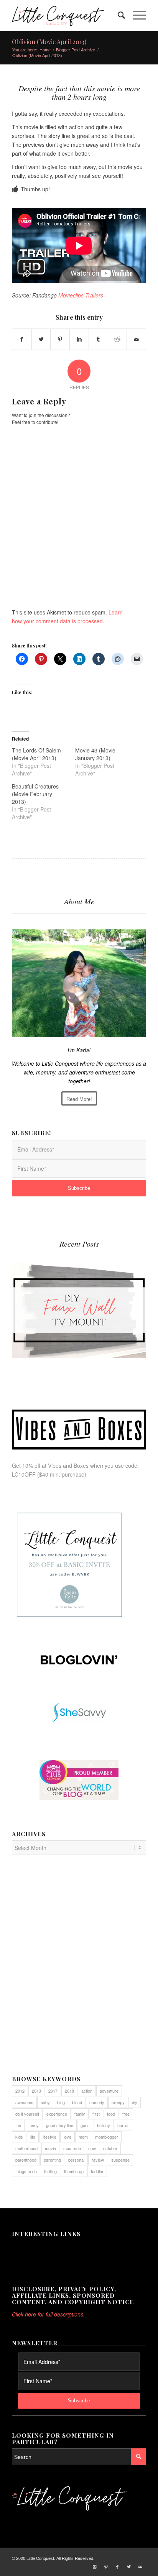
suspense (120, 2160)
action (87, 2091)
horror (123, 2125)
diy (135, 2102)
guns (85, 2125)
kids (19, 2137)
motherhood (26, 2148)
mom (83, 2137)
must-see (72, 2148)
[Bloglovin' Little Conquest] (79, 1660)
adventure (109, 2091)
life (33, 2137)
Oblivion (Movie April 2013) (49, 42)
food (111, 2114)
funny (34, 2125)
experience (57, 2114)
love (67, 2137)
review (98, 2160)
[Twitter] (129, 2566)
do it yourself (27, 2114)
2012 (20, 2091)
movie (50, 2148)
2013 (36, 2091)
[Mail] (140, 2566)
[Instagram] (94, 2566)
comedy (97, 2102)
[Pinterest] (106, 2566)
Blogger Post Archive (76, 50)
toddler (97, 2171)
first (96, 2114)
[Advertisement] (79, 1969)
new (92, 2148)
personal (76, 2160)
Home (45, 50)
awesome (24, 2102)
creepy (118, 2102)
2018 (69, 2091)
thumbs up (74, 2171)
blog (61, 2102)
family (80, 2114)
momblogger (107, 2137)
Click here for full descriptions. (48, 2314)
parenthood (26, 2160)
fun (18, 2125)
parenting (52, 2160)
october (110, 2148)
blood (77, 2102)
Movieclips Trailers (81, 295)
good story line (60, 2125)
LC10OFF (24, 1474)
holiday (104, 2125)
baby (45, 2102)
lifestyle (49, 2137)
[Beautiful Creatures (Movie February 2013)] (44, 802)
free (126, 2114)
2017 (53, 2091)
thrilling (50, 2171)
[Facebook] (117, 2566)
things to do (26, 2171)
